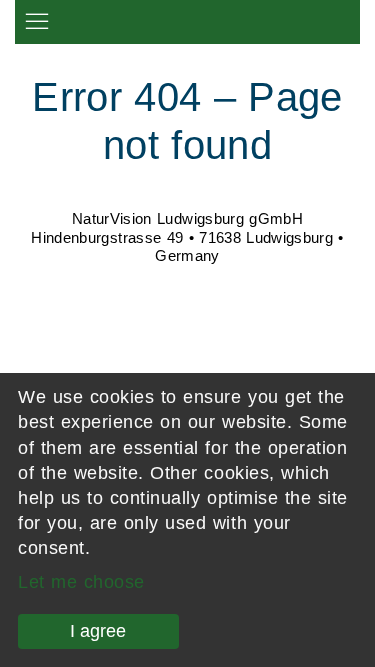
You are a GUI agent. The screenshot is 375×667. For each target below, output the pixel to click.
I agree (98, 631)
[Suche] (344, 18)
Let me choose (81, 582)
